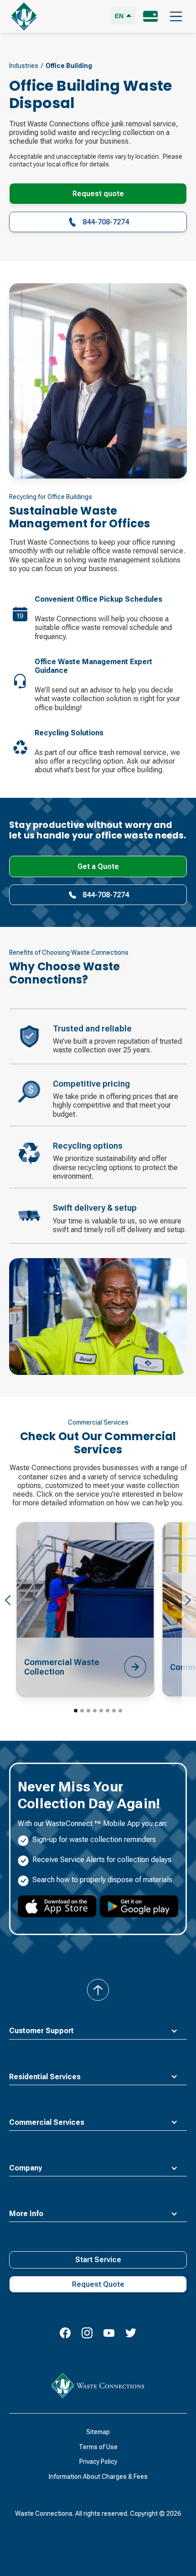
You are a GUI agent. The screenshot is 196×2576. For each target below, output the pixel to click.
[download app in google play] (139, 1906)
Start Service (98, 2260)
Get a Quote (98, 866)
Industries (24, 66)
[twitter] (131, 2333)
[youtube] (109, 2333)
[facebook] (65, 2333)
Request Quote (98, 2284)
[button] (176, 16)
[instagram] (87, 2333)
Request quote (98, 194)
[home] (24, 16)
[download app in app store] (57, 1906)
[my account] (150, 16)
